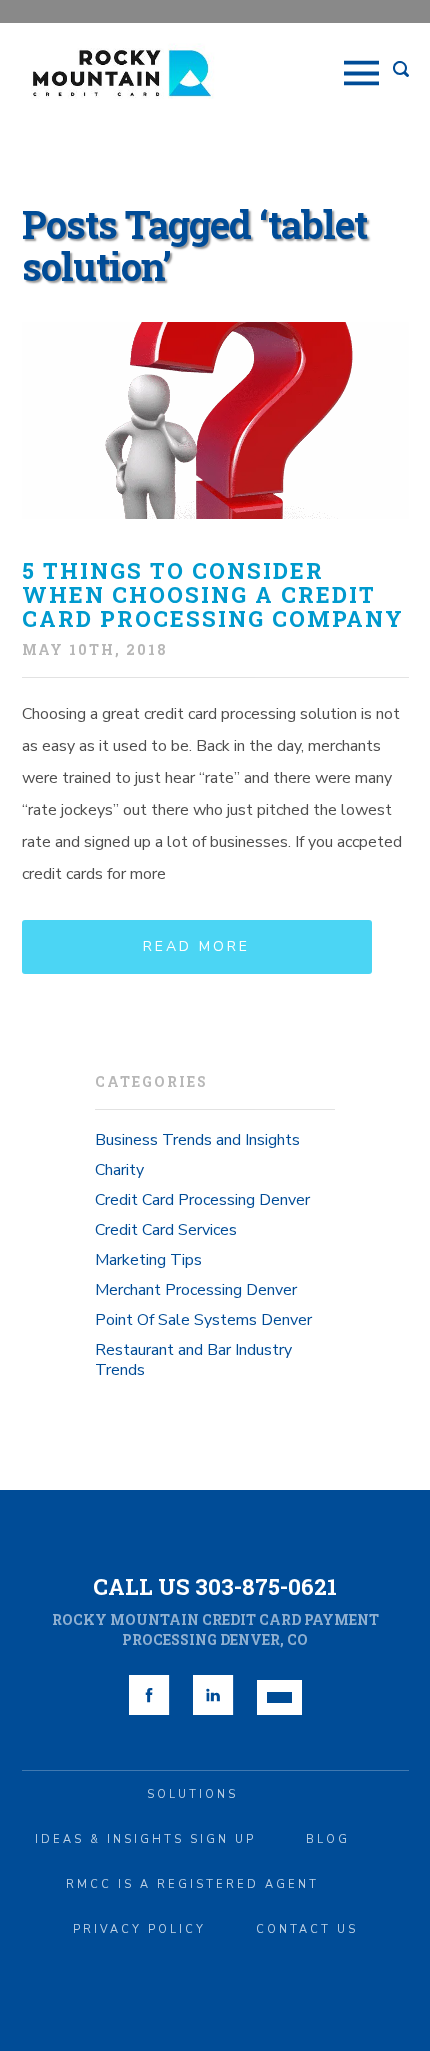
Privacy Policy (139, 1929)
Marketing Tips (148, 1260)
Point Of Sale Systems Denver (203, 1320)
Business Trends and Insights (197, 1140)
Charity (119, 1170)
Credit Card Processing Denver (202, 1200)
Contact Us (307, 1929)
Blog (328, 1839)
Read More (196, 946)
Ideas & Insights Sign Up (145, 1839)
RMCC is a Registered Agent (192, 1884)
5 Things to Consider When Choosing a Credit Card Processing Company (213, 594)
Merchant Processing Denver (196, 1290)
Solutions (192, 1794)
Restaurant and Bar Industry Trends (193, 1360)
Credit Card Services (166, 1230)
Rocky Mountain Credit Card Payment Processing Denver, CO (215, 1629)
